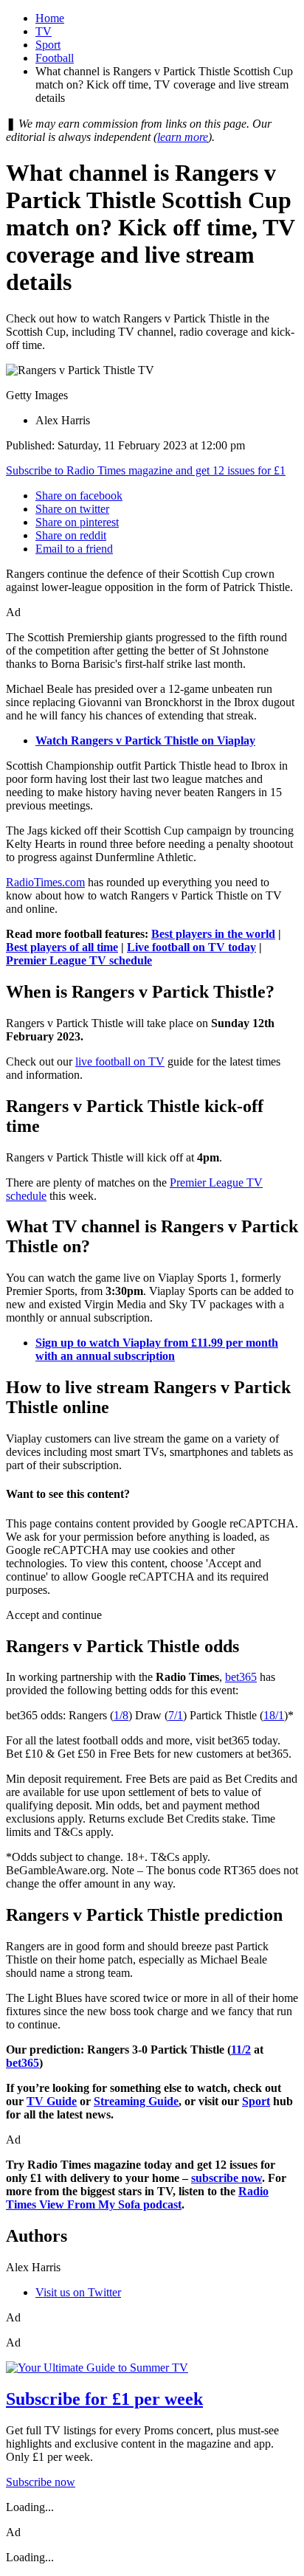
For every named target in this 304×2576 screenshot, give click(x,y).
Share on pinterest (77, 522)
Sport (48, 45)
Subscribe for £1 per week (104, 2399)
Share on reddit (71, 535)
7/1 (176, 1715)
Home (50, 18)
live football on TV (120, 1061)
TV (44, 31)
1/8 (121, 1715)
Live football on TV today (191, 947)
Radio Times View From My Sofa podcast (137, 2198)
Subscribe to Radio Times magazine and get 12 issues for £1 (146, 470)
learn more (183, 137)
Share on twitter (72, 509)
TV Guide (52, 2101)
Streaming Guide (136, 2101)
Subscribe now (41, 2482)
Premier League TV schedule (79, 960)
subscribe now (227, 2178)
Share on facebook (79, 495)
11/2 (241, 2050)
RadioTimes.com (45, 882)
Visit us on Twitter (78, 2292)
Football (55, 58)
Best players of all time (62, 947)
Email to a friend (74, 549)
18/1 (274, 1715)
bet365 (241, 1677)
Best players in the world (213, 934)
